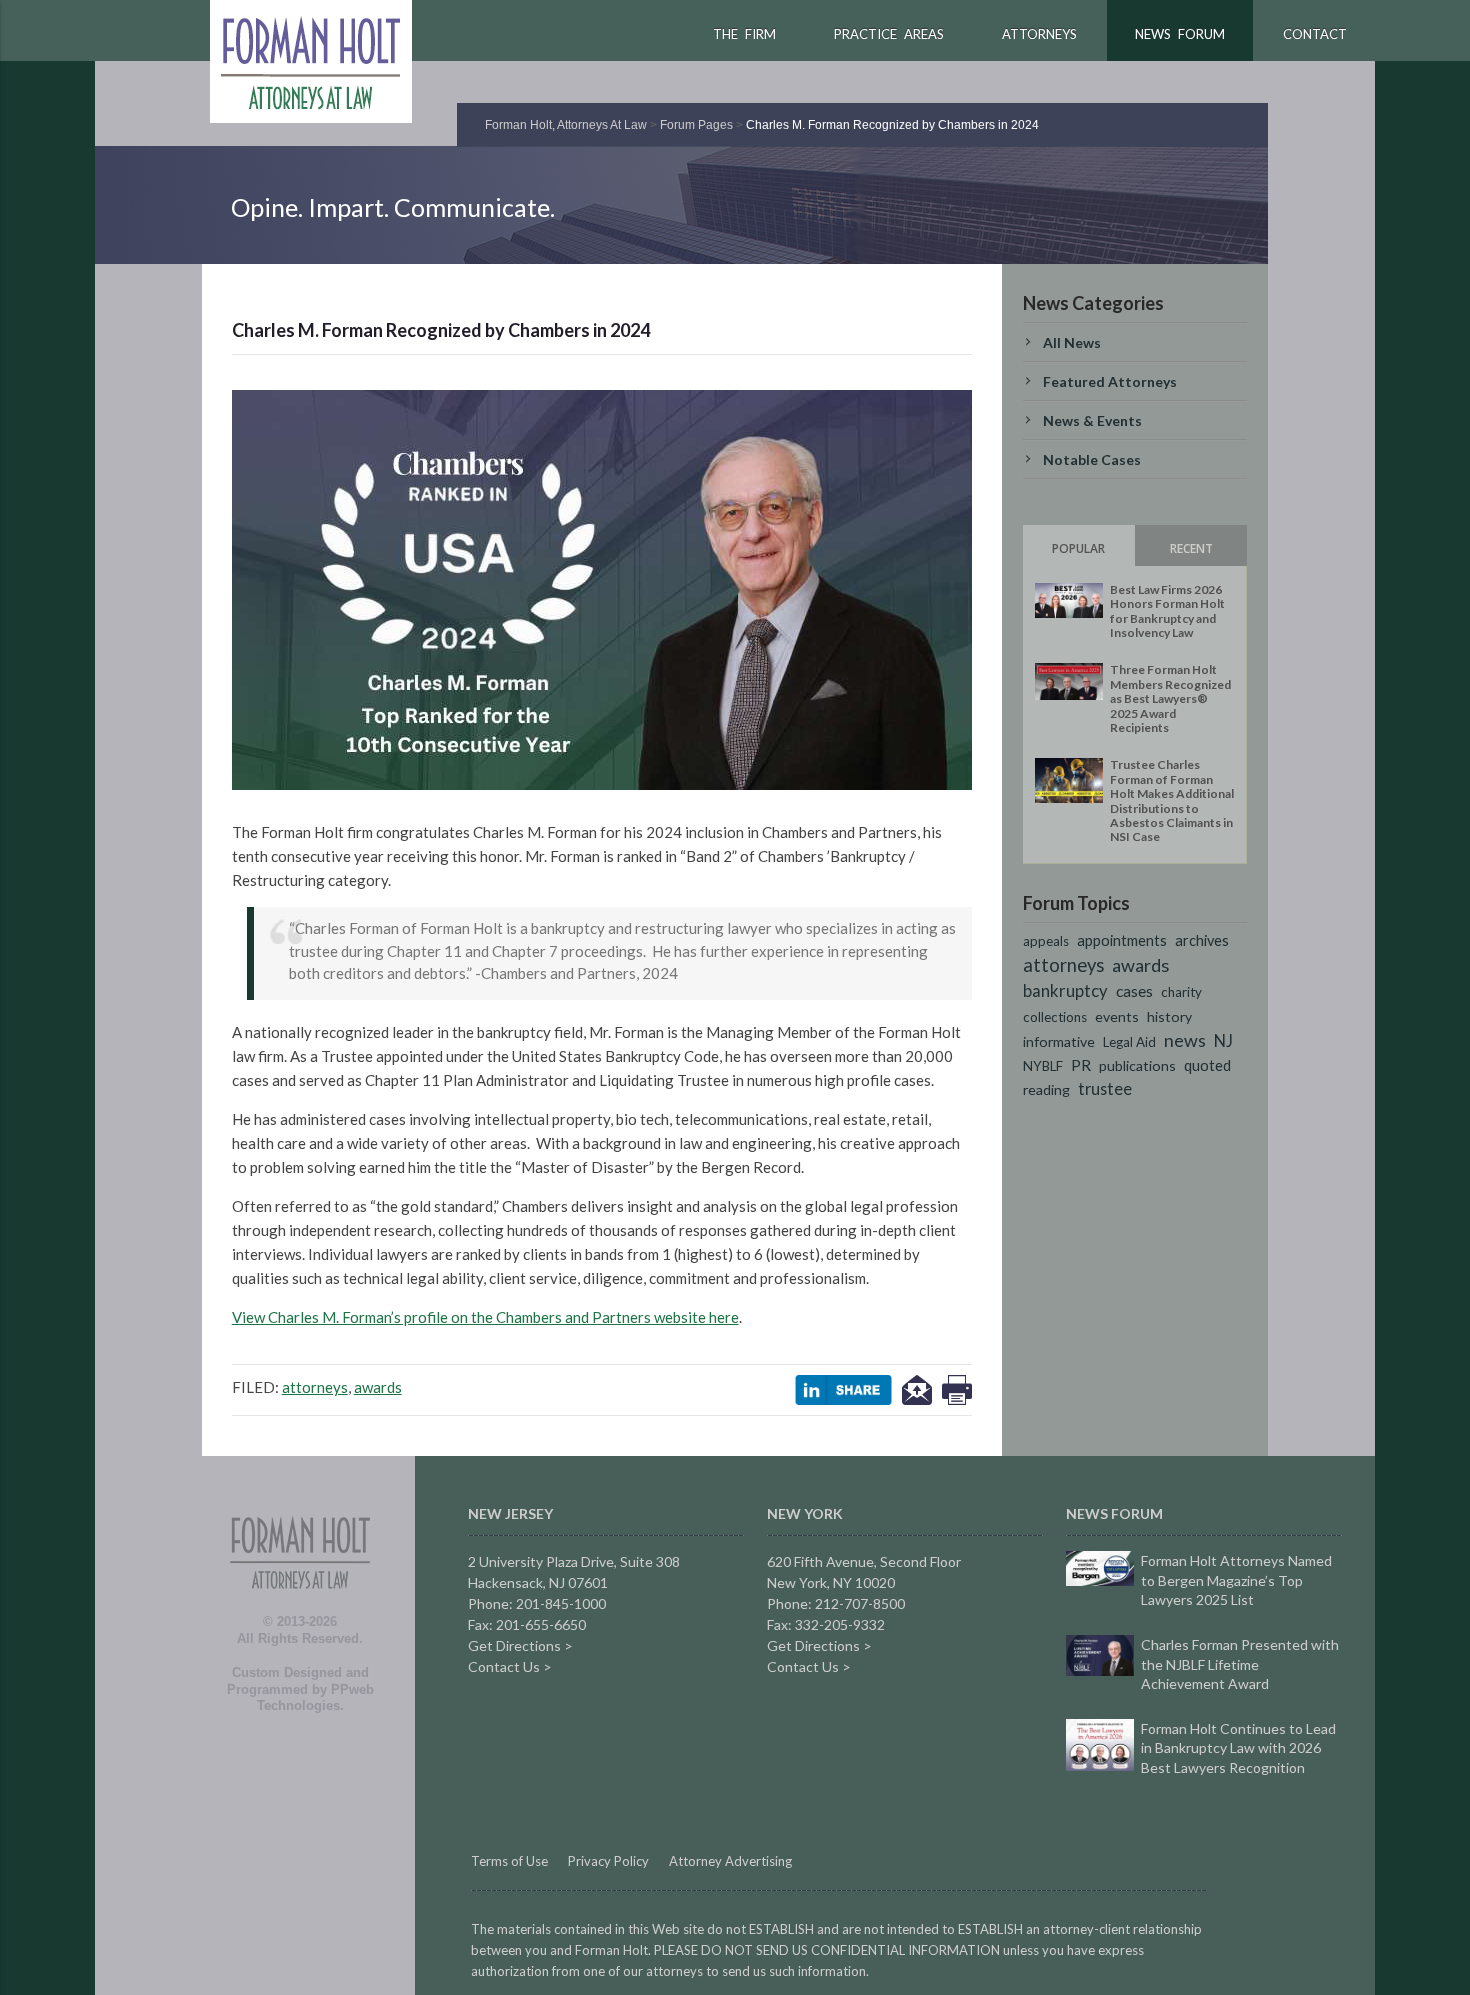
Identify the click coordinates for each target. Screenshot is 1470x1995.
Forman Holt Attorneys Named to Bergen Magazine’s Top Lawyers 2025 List (1236, 1580)
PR (1081, 1065)
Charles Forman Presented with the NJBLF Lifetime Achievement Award (1240, 1664)
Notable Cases (1092, 459)
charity (1181, 992)
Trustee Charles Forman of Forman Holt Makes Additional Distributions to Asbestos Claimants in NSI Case (1172, 800)
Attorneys (1039, 34)
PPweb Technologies (315, 1698)
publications (1137, 1065)
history (1169, 1016)
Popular (1078, 548)
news (1185, 1040)
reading (1046, 1089)
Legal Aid (1129, 1042)
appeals (1046, 941)
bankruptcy (1065, 991)
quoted (1207, 1065)
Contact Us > (510, 1666)
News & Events (1092, 420)
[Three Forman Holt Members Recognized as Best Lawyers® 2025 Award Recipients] (1069, 681)
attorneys (315, 1387)
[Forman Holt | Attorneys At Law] (300, 1609)
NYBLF (1043, 1066)
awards (378, 1387)
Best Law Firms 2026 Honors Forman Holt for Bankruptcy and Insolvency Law (1167, 611)
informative (1059, 1041)
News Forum (1180, 34)
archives (1202, 940)
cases (1134, 990)
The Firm (744, 34)
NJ (1223, 1040)
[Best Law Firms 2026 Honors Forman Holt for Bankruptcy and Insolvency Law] (1069, 600)
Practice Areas (889, 34)
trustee (1105, 1088)
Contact (1315, 34)
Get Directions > (520, 1645)
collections (1055, 1017)
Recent (1191, 548)
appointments (1122, 940)
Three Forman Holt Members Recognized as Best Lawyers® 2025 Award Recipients (1170, 698)
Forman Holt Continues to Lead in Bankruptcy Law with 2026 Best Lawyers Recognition (1238, 1748)
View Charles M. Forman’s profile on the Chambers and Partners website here (485, 1317)
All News (1072, 342)
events (1117, 1016)
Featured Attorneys (1110, 381)
